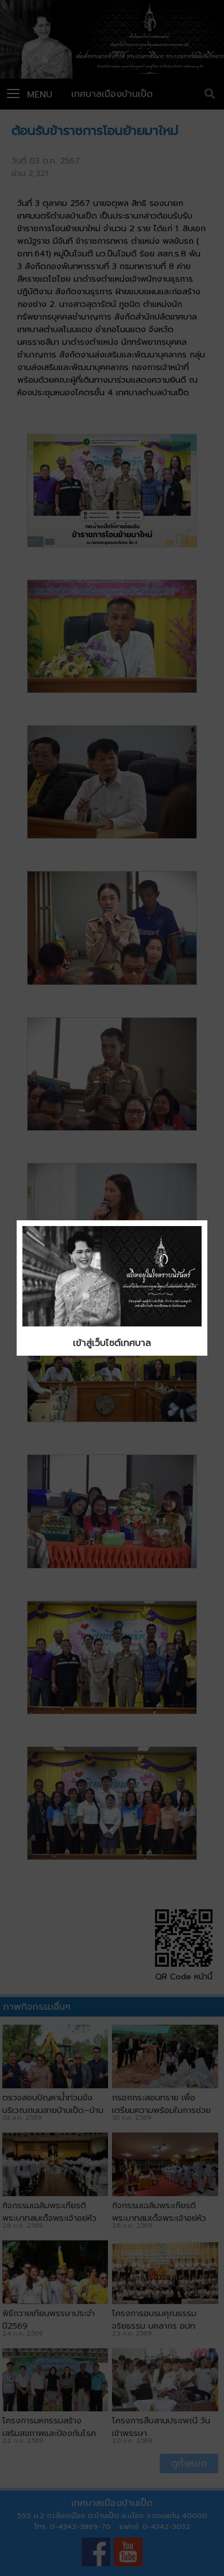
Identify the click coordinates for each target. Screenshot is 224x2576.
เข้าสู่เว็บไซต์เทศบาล (112, 1343)
